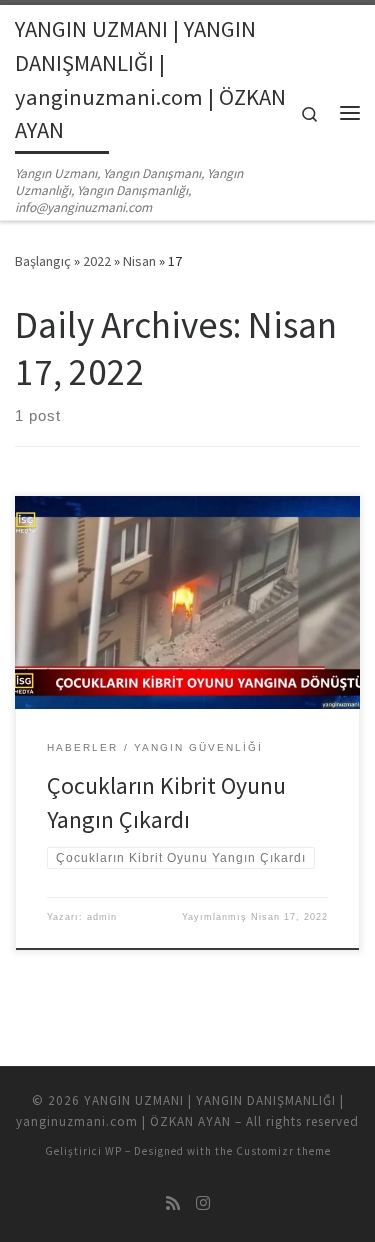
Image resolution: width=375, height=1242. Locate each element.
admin (102, 917)
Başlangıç (43, 261)
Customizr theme (283, 1151)
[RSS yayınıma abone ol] (173, 1203)
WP (113, 1151)
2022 (97, 261)
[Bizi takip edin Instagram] (203, 1203)
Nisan (139, 261)
